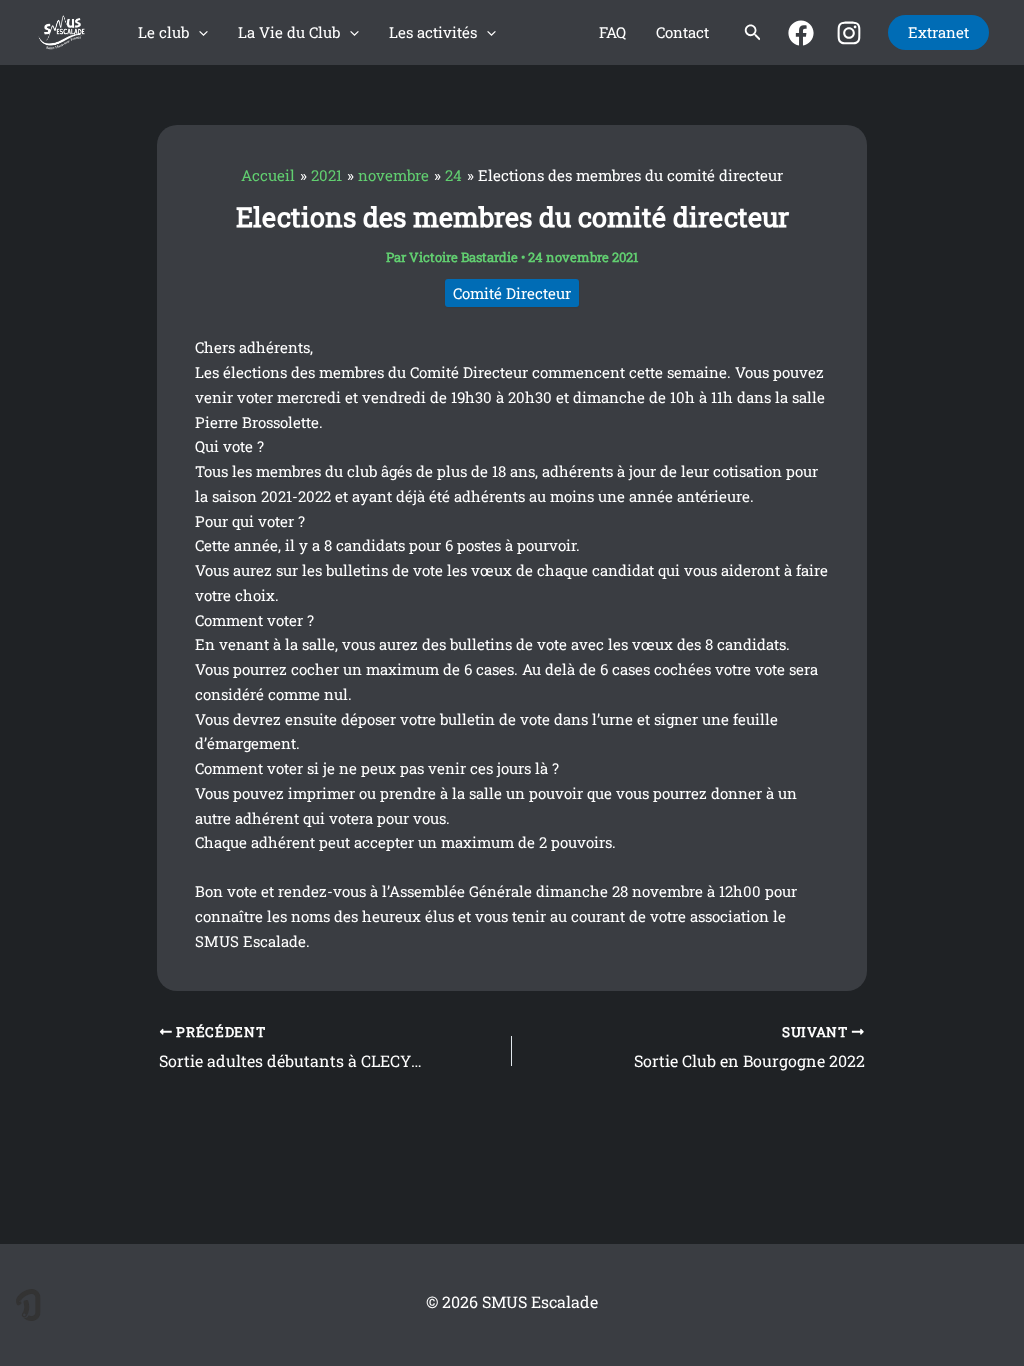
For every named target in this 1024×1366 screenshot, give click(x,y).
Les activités (433, 32)
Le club (163, 32)
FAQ (612, 32)
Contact (682, 32)
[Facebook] (801, 33)
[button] (198, 32)
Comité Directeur (512, 293)
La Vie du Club (289, 32)
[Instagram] (849, 33)
